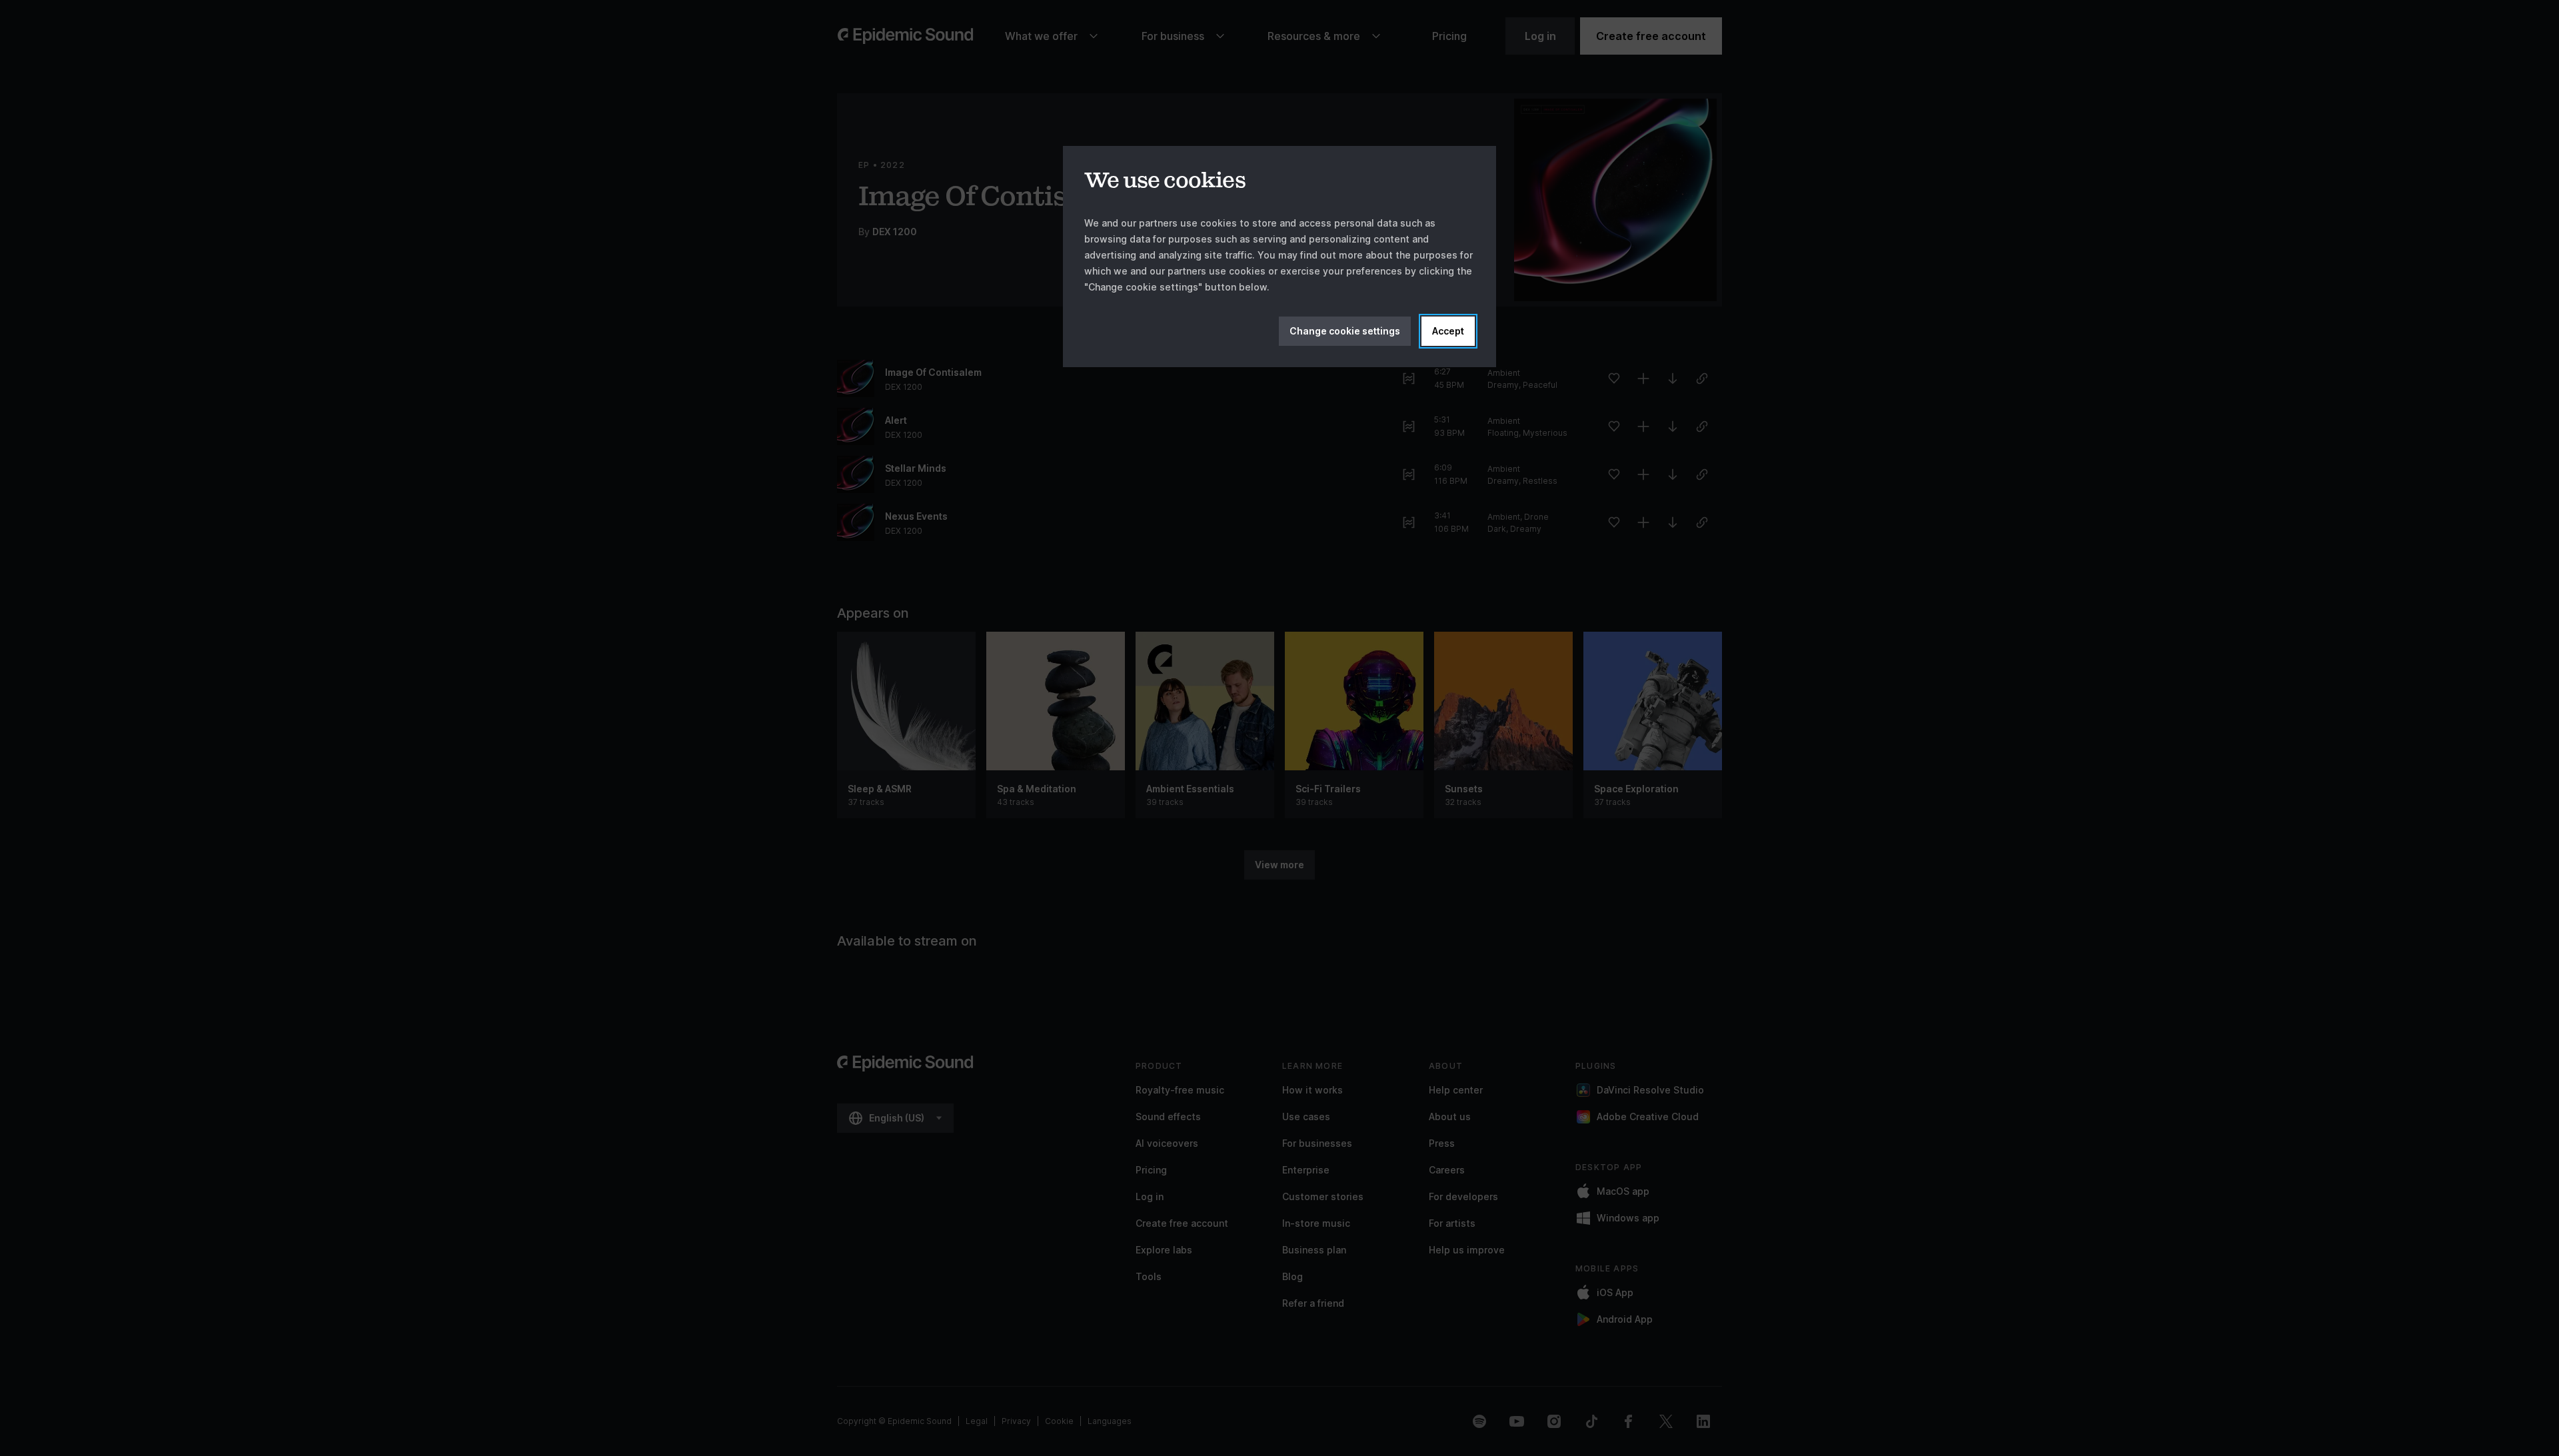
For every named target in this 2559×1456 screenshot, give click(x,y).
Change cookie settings (1345, 331)
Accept (1448, 331)
